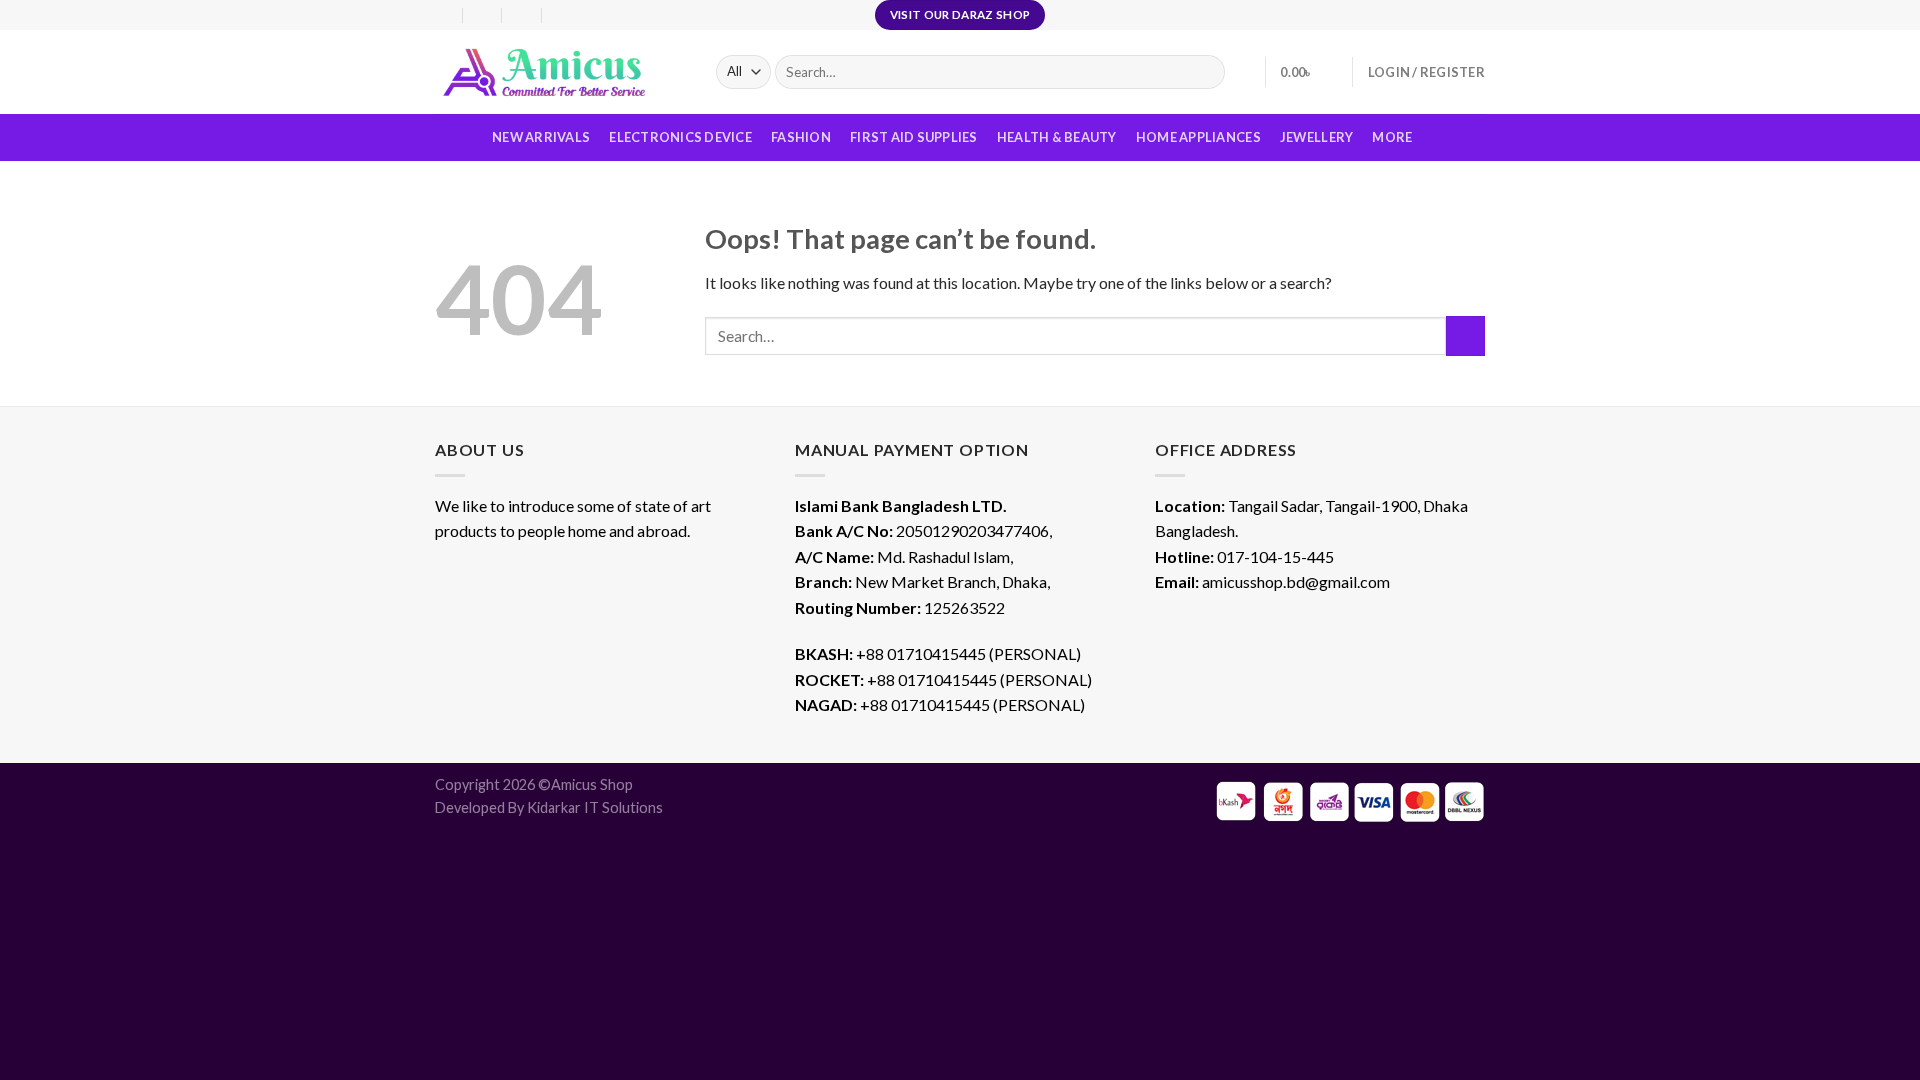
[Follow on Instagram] (1456, 15)
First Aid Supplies (914, 137)
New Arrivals (541, 137)
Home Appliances (1198, 137)
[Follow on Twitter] (1475, 15)
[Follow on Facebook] (1437, 15)
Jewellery (1316, 137)
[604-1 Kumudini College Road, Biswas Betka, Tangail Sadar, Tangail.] (443, 14)
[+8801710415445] (562, 14)
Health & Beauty (1057, 137)
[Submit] (1465, 335)
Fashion (801, 137)
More (1392, 137)
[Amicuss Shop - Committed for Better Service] (560, 72)
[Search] (1205, 72)
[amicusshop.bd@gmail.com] (483, 14)
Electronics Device (680, 137)
